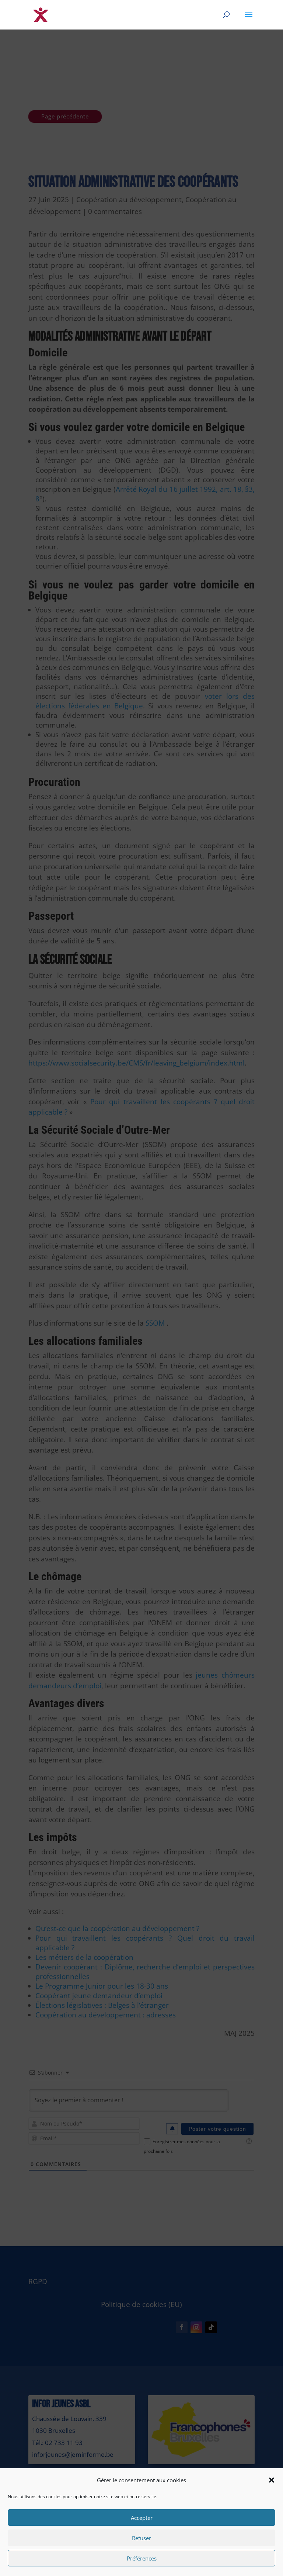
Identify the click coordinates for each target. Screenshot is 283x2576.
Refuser (141, 2538)
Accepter (142, 2518)
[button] (272, 2480)
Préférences (142, 2558)
